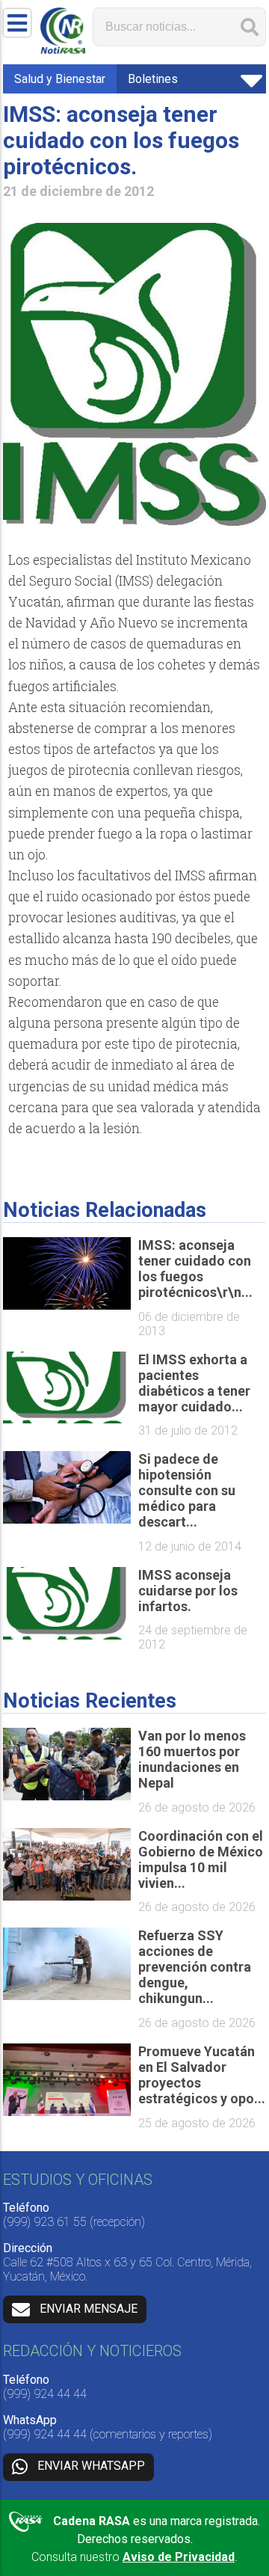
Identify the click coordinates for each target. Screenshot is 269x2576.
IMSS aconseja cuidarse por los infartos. (188, 1591)
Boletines (153, 79)
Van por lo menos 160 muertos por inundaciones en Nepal (192, 1759)
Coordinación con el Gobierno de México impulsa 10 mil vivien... (201, 1859)
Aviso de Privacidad (179, 2557)
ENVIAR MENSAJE (89, 2309)
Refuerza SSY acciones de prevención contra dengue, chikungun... (195, 1967)
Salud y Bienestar (60, 79)
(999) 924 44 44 (45, 2394)
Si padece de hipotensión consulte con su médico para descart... (187, 1490)
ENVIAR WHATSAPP (91, 2466)
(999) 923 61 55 (45, 2222)
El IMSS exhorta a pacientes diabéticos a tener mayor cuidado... (194, 1383)
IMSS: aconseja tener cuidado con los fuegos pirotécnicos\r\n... (195, 1269)
